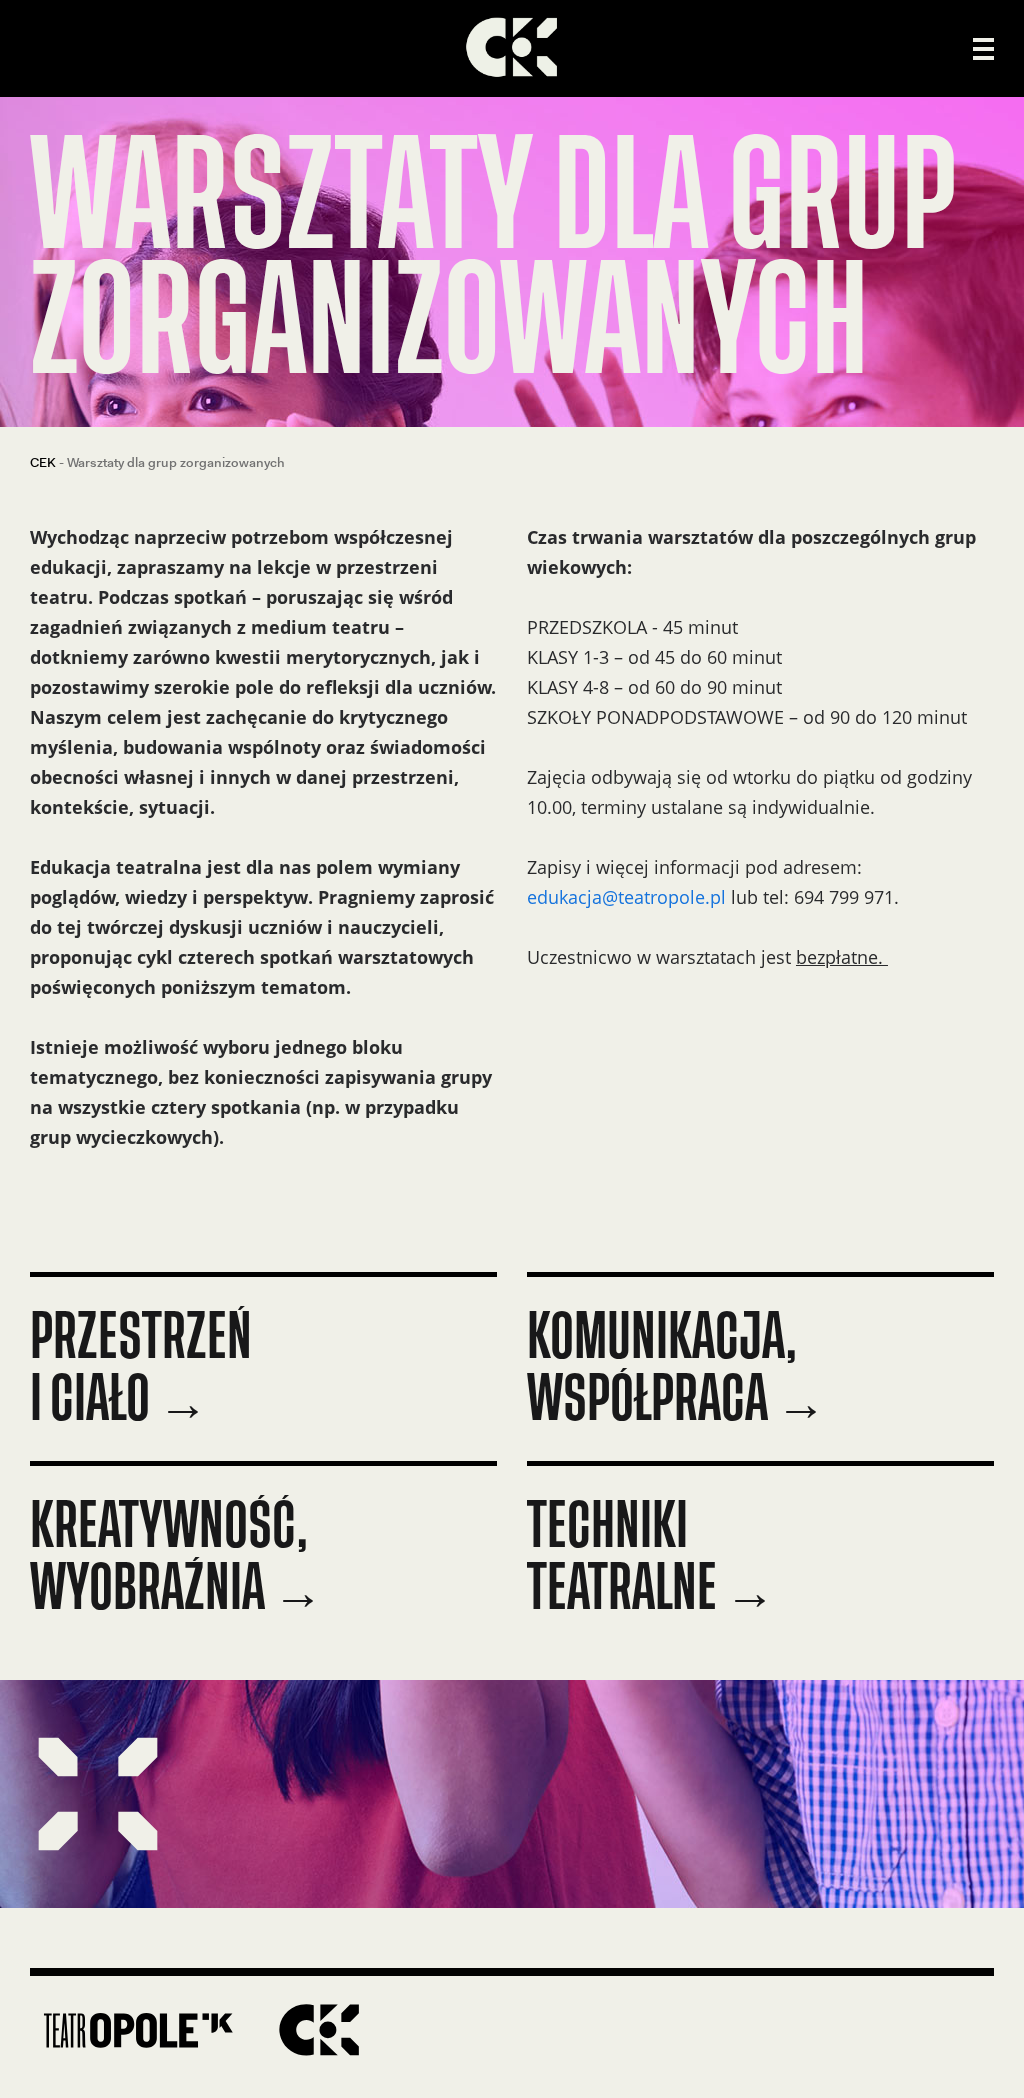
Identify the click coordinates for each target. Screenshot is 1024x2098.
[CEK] (512, 48)
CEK (43, 462)
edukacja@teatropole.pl (629, 897)
